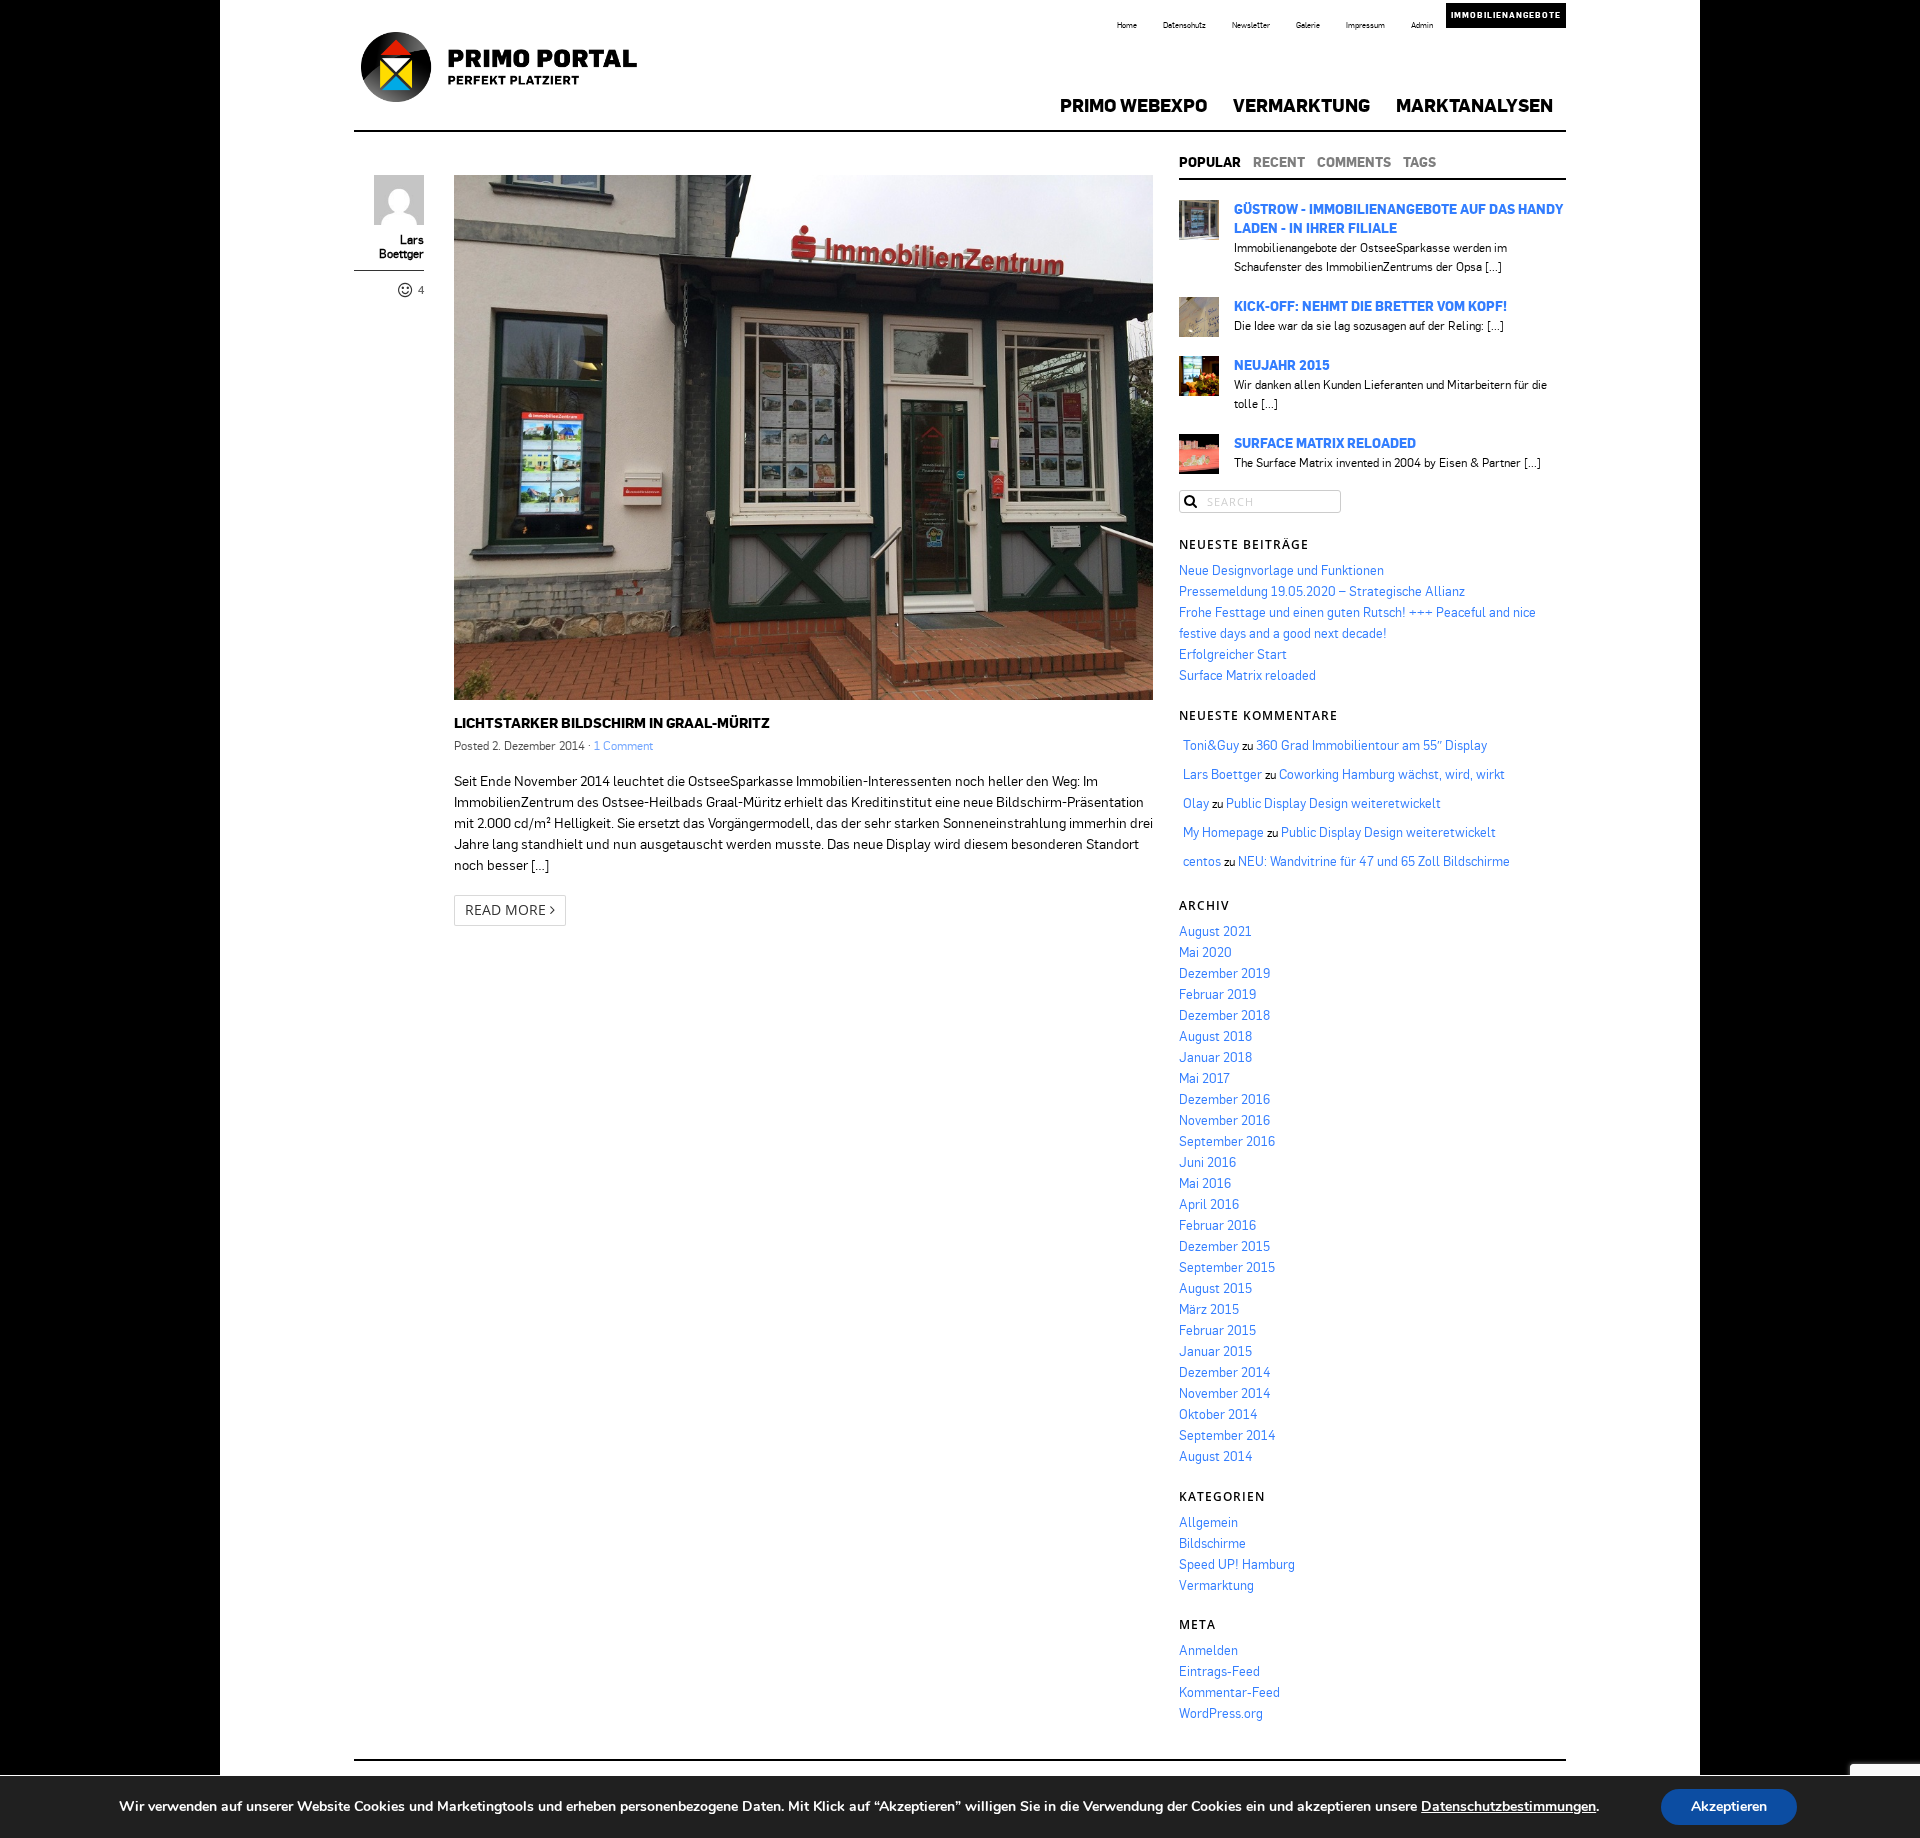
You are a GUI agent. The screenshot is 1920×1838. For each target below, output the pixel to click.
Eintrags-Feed (1219, 1671)
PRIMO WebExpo (1133, 105)
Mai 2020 (1205, 952)
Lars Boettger (401, 247)
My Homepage (1223, 832)
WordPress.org (1221, 1713)
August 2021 (1215, 931)
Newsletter (1251, 25)
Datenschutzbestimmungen (1508, 1806)
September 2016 (1227, 1141)
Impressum (1365, 25)
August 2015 (1215, 1288)
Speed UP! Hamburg (1237, 1564)
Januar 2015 (1215, 1351)
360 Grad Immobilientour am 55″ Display (1371, 745)
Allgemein (1208, 1522)
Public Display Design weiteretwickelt (1333, 803)
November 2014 (1225, 1393)
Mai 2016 (1205, 1183)
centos (1202, 861)
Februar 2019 (1217, 994)
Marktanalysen (1474, 105)
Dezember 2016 (1224, 1099)
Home (1127, 25)
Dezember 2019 (1224, 973)
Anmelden (1208, 1650)
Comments (1354, 162)
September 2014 (1227, 1435)
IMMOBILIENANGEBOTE (1506, 15)
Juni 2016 (1207, 1162)
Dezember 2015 (1224, 1246)
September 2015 (1227, 1267)
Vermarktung (1301, 105)
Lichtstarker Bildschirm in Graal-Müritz (612, 722)
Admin (1422, 25)
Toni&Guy (1211, 745)
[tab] (1210, 162)
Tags (1419, 162)
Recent (1279, 162)
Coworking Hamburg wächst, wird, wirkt (1392, 774)
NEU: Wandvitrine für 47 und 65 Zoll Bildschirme (1374, 861)
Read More (507, 909)
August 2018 (1215, 1036)
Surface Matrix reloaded (1325, 443)
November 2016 (1224, 1120)
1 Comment (623, 745)
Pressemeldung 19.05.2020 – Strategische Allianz (1322, 591)
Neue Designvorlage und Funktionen (1281, 570)
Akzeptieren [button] (1729, 1806)
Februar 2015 (1217, 1330)
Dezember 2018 (1224, 1015)
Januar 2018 (1215, 1057)
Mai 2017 (1204, 1078)
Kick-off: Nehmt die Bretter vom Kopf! (1370, 306)
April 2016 (1209, 1204)
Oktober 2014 (1218, 1414)
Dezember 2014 (1225, 1372)
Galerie (1308, 25)
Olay (1196, 803)
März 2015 (1209, 1309)
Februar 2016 (1217, 1225)
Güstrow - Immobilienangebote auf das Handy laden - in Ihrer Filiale (1398, 218)
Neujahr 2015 (1282, 365)
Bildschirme (1212, 1543)
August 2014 (1216, 1456)
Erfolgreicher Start (1233, 654)
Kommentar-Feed (1229, 1692)
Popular (1210, 162)
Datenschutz (1184, 25)
